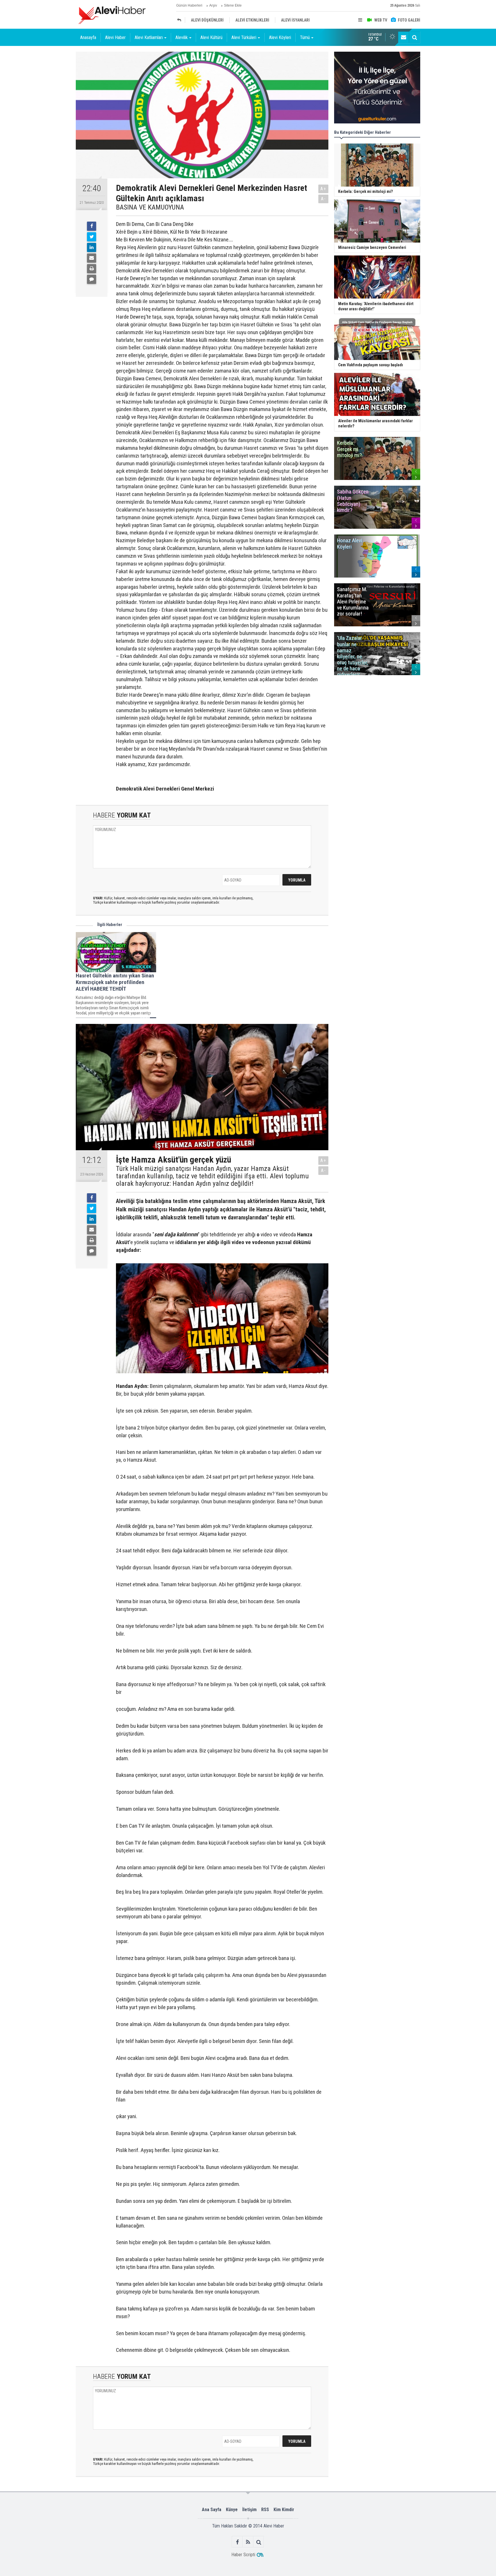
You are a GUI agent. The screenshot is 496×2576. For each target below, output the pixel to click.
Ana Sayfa (212, 2510)
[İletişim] (404, 37)
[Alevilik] (181, 20)
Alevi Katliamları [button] (149, 37)
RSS (265, 2510)
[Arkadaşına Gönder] (92, 258)
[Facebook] (92, 226)
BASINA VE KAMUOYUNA (150, 207)
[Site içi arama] (414, 37)
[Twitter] (92, 237)
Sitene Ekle (233, 5)
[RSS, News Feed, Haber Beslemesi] (248, 2542)
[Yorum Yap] (92, 279)
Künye (232, 2510)
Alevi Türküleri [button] (244, 37)
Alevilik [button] (182, 37)
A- (323, 199)
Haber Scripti (243, 2555)
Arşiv (213, 5)
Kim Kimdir (284, 2510)
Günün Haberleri (189, 5)
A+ (323, 189)
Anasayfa (88, 37)
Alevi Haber (115, 37)
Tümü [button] (305, 37)
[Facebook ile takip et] (238, 2542)
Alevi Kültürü (211, 37)
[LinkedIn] (92, 247)
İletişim (249, 2510)
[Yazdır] (92, 269)
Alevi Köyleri (280, 37)
